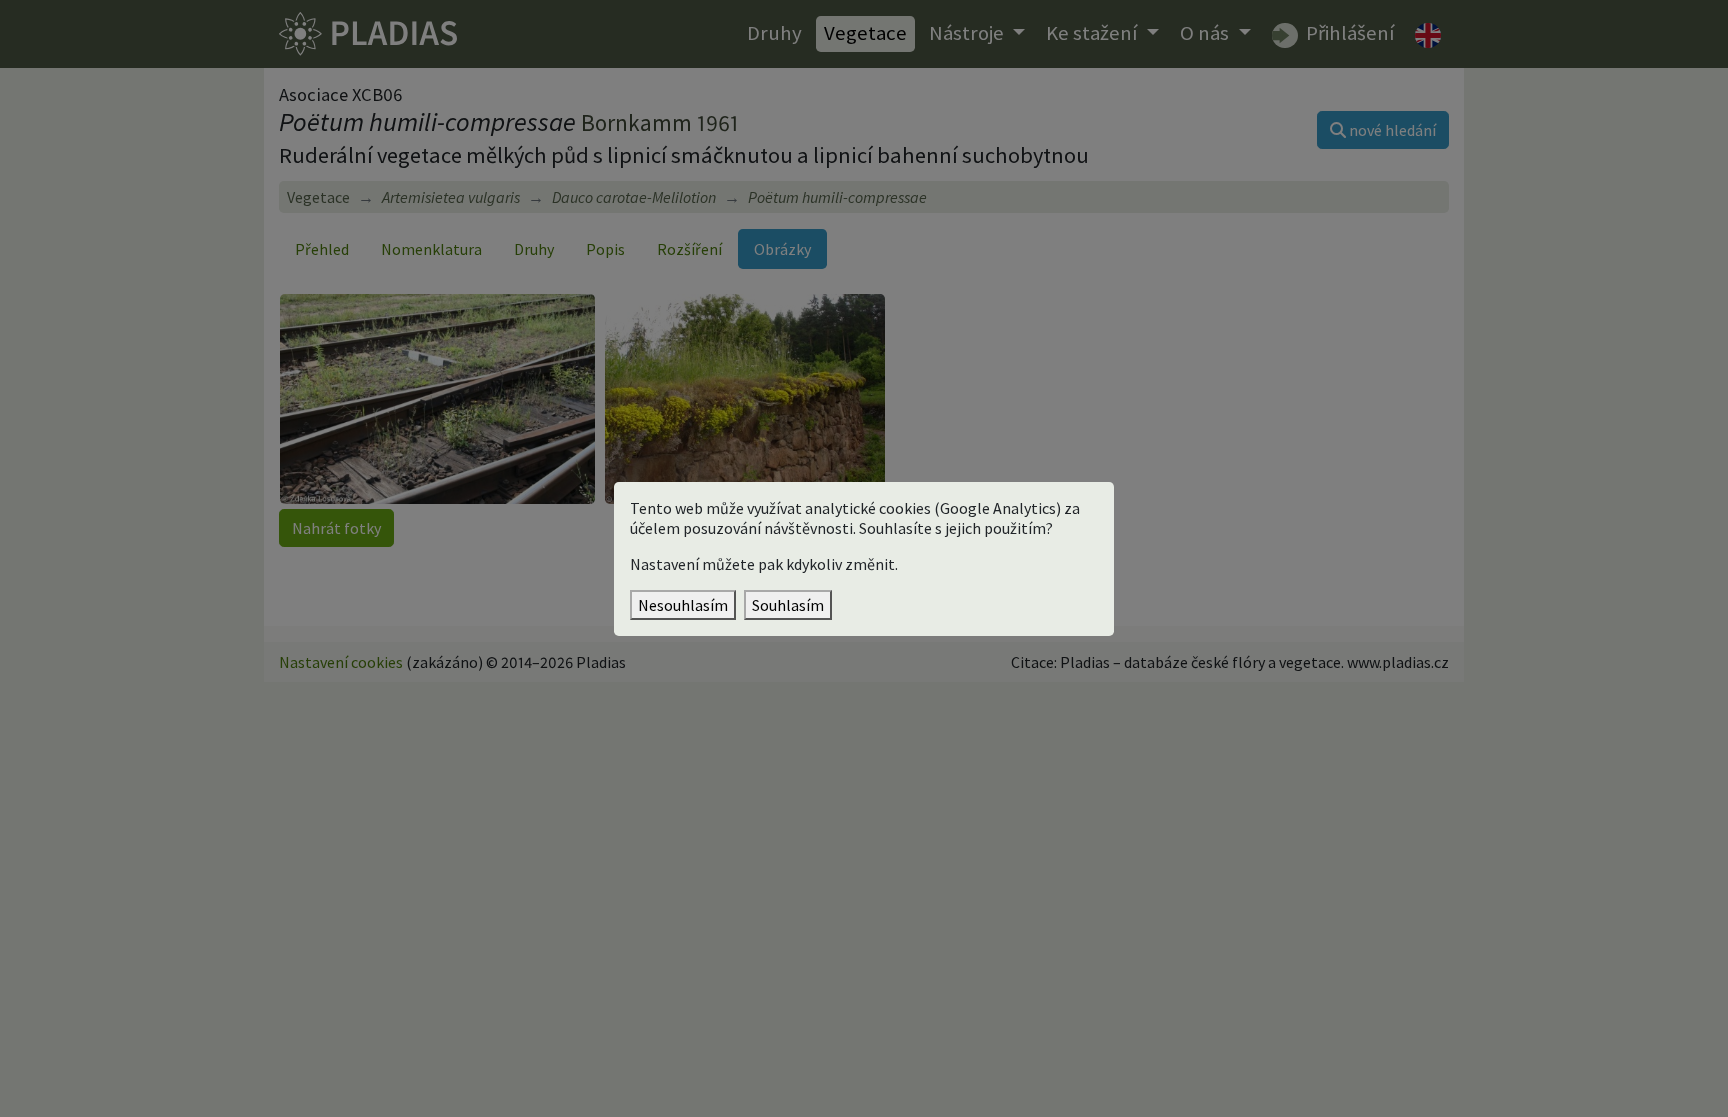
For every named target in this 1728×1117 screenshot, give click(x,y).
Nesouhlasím (683, 605)
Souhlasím (788, 605)
